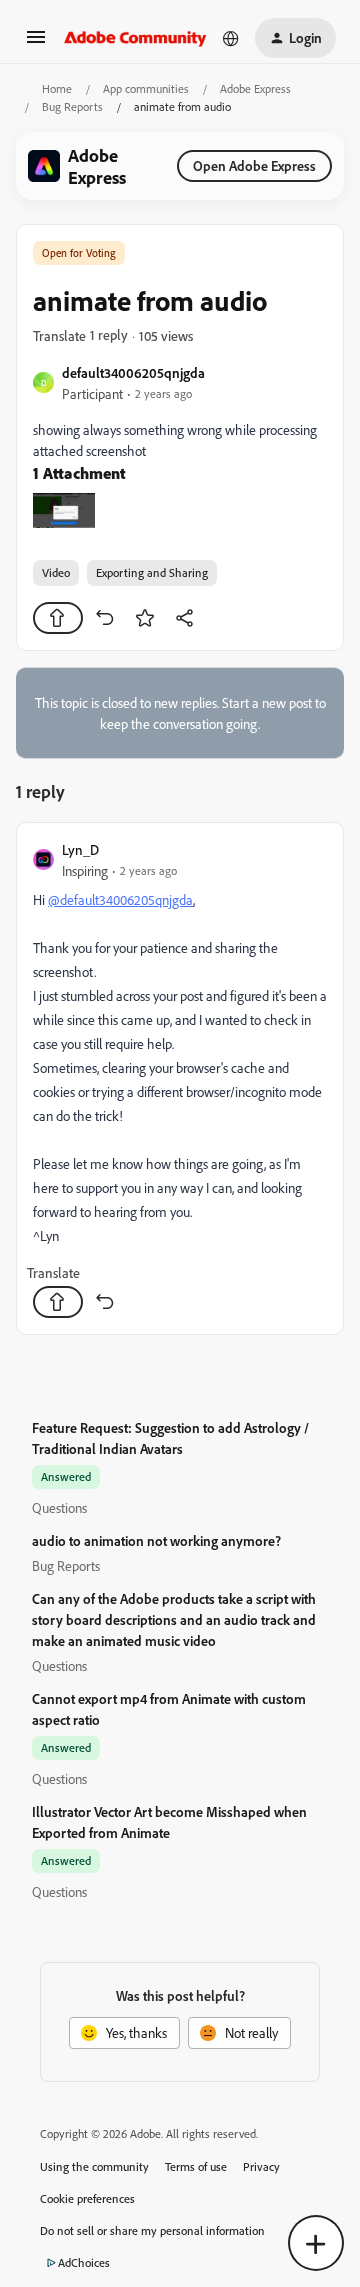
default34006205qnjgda (133, 372)
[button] (36, 43)
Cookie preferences (87, 2198)
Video (56, 572)
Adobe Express (255, 88)
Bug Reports (72, 106)
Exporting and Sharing (152, 572)
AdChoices (84, 2262)
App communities (146, 88)
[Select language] (231, 38)
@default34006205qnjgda (120, 899)
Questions (59, 1507)
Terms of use (196, 2166)
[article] (180, 1078)
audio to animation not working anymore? (156, 1540)
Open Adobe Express (254, 165)
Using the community (94, 2166)
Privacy (261, 2166)
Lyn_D (80, 849)
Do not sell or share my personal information (152, 2230)
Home (57, 88)
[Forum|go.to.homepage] (135, 38)
